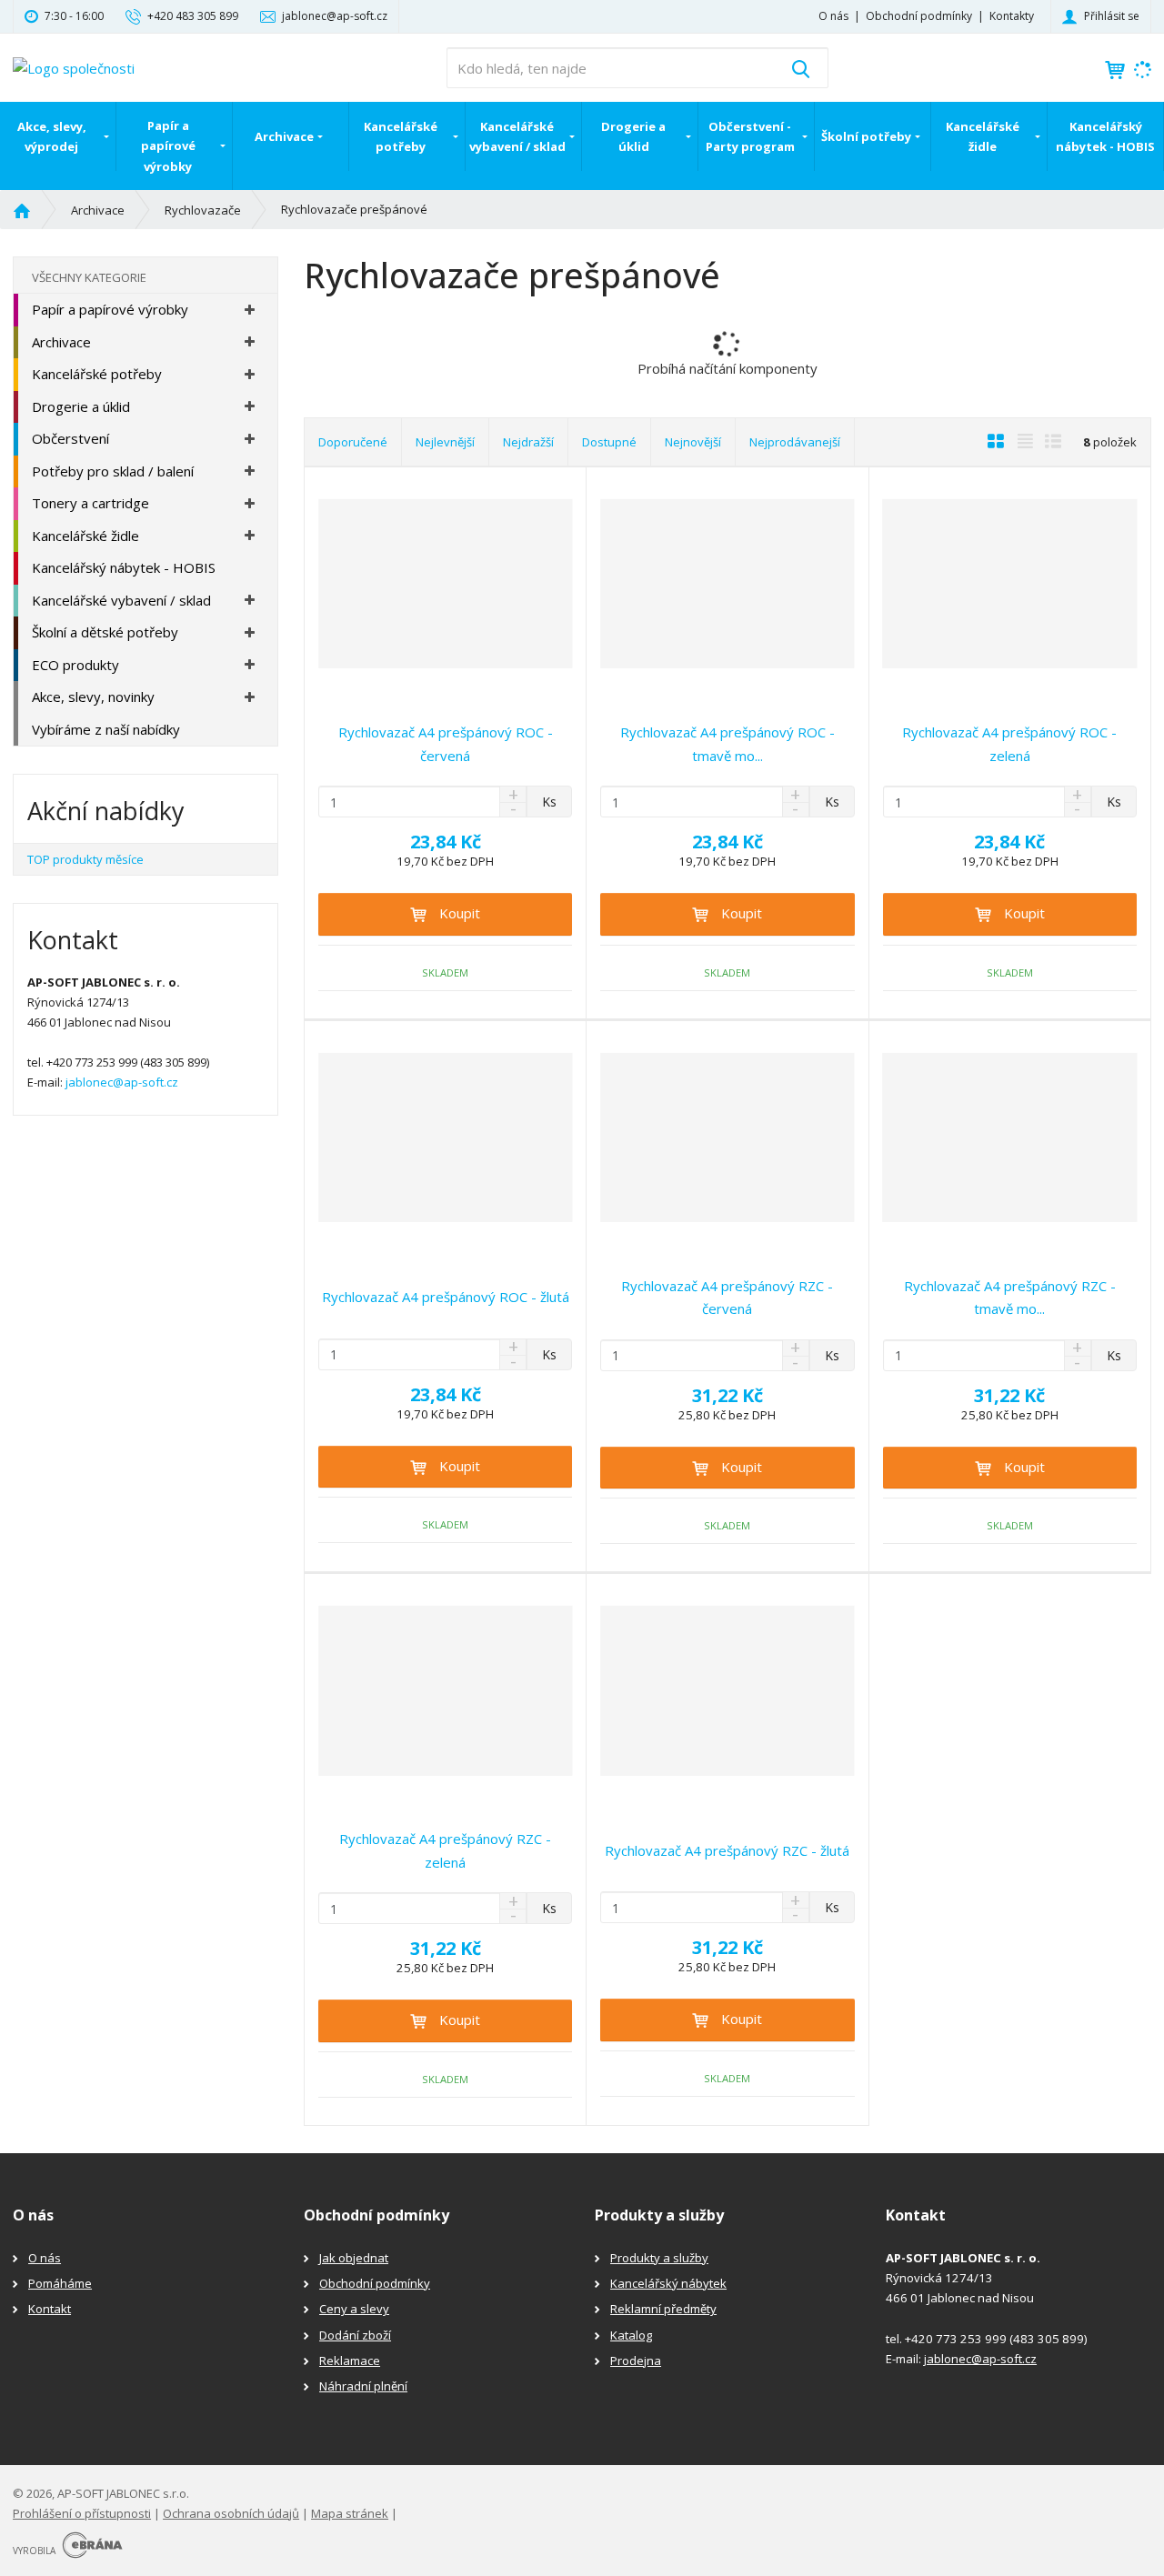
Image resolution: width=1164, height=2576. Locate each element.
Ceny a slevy (354, 2309)
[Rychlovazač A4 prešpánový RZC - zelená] (445, 1690)
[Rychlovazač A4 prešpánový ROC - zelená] (1010, 584)
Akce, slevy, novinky (93, 697)
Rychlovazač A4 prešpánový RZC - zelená (445, 1850)
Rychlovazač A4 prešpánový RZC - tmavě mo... (1010, 1298)
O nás (833, 16)
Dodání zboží (355, 2335)
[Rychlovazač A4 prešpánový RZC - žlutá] (727, 1690)
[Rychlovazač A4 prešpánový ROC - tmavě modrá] (727, 584)
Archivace (284, 136)
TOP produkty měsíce (85, 859)
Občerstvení (70, 438)
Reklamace (350, 2360)
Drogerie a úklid (633, 136)
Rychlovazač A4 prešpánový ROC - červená (446, 744)
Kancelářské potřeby (401, 136)
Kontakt (50, 2309)
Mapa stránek (350, 2513)
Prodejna (636, 2360)
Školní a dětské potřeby (105, 632)
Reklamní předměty (663, 2309)
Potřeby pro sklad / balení (113, 471)
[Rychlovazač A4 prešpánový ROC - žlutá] (445, 1138)
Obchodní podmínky (919, 16)
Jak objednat (354, 2258)
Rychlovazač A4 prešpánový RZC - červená (727, 1298)
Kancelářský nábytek (668, 2283)
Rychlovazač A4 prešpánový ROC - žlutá (446, 1297)
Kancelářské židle (983, 136)
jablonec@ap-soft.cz (122, 1082)
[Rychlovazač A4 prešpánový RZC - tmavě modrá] (1010, 1138)
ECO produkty (75, 665)
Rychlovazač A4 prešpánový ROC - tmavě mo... (727, 744)
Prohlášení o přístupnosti (82, 2513)
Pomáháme (60, 2283)
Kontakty (1012, 16)
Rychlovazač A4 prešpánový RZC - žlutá (727, 1850)
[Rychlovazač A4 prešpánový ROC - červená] (445, 584)
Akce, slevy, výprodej (52, 136)
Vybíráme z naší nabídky (106, 729)
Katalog (631, 2335)
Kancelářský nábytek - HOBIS (1105, 136)
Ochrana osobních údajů (231, 2513)
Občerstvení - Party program (750, 136)
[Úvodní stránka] (74, 66)
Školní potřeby (866, 136)
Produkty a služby (659, 2258)
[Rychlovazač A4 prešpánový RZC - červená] (727, 1138)
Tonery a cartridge (90, 503)
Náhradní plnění (363, 2386)
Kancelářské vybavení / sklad (517, 136)
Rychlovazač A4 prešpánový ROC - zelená (1009, 744)
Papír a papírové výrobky (168, 145)
